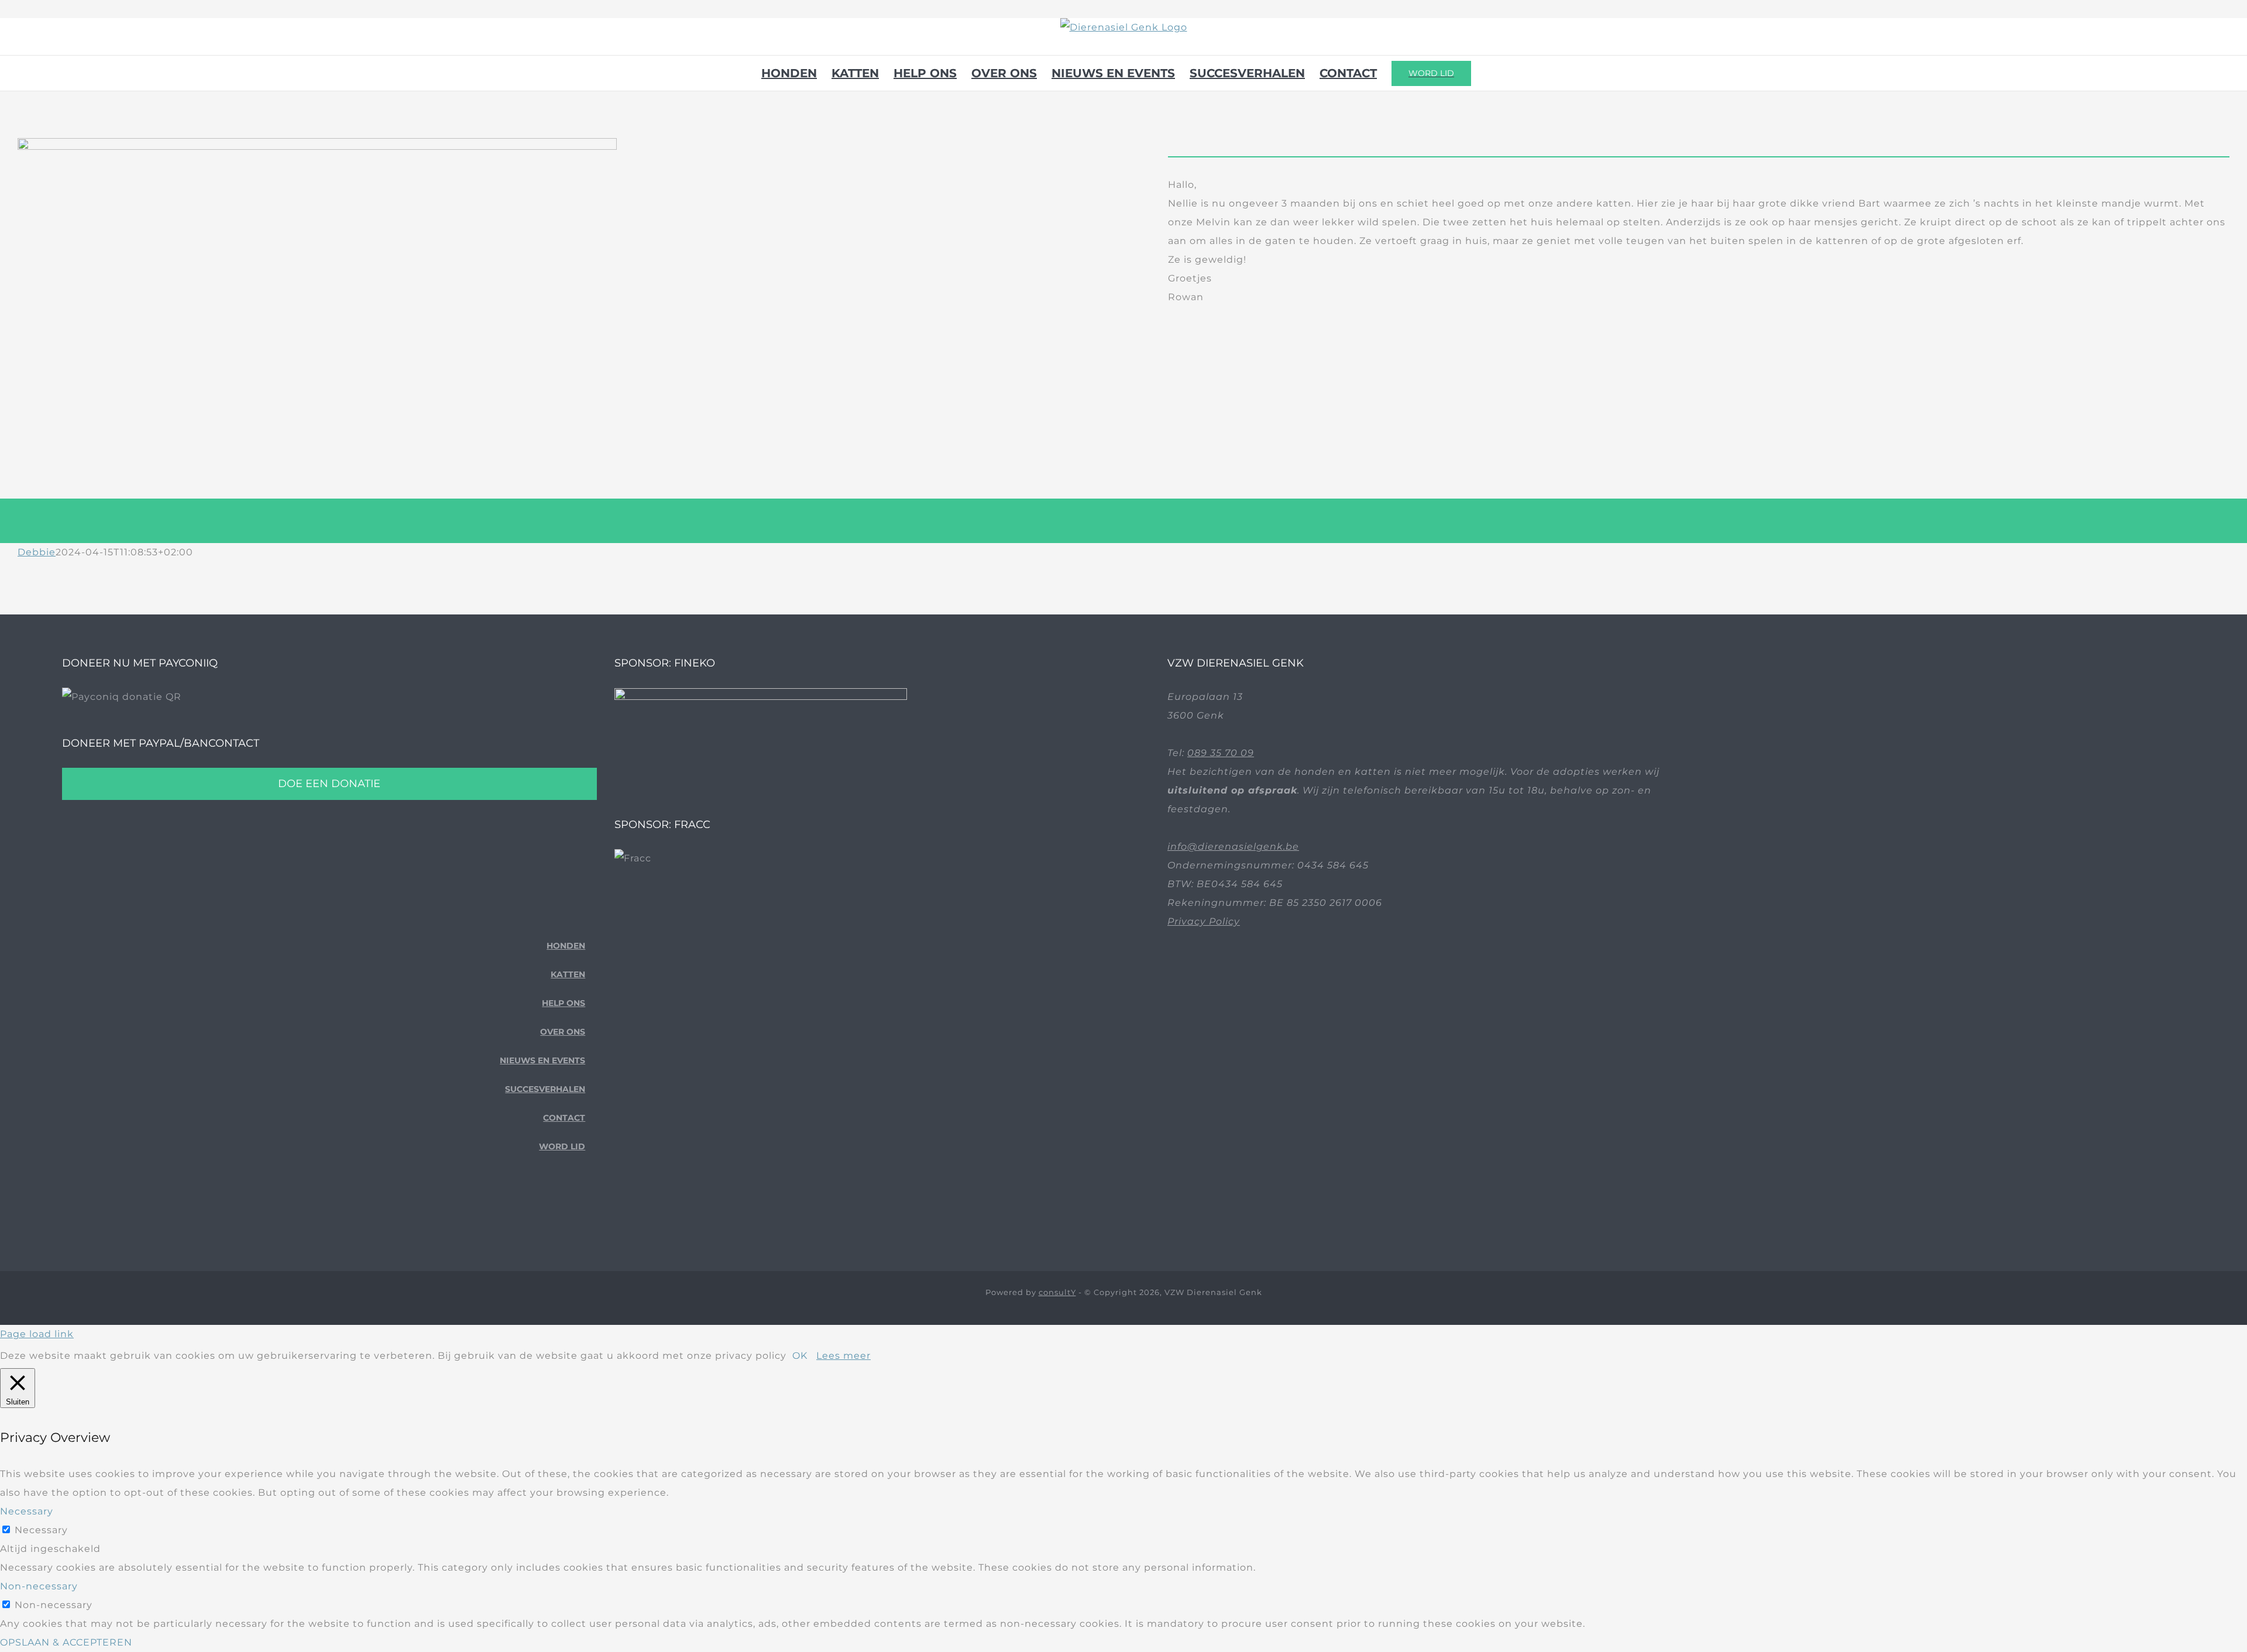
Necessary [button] (27, 1511)
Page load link (37, 1334)
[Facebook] (544, 1211)
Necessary (41, 1530)
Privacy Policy (1204, 921)
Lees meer (844, 1356)
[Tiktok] (563, 1211)
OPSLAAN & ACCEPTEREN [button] (66, 1642)
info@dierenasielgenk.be (1233, 846)
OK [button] (800, 1356)
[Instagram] (581, 1211)
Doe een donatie (329, 784)
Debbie (37, 552)
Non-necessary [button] (39, 1586)
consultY (1057, 1292)
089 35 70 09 (1221, 753)
